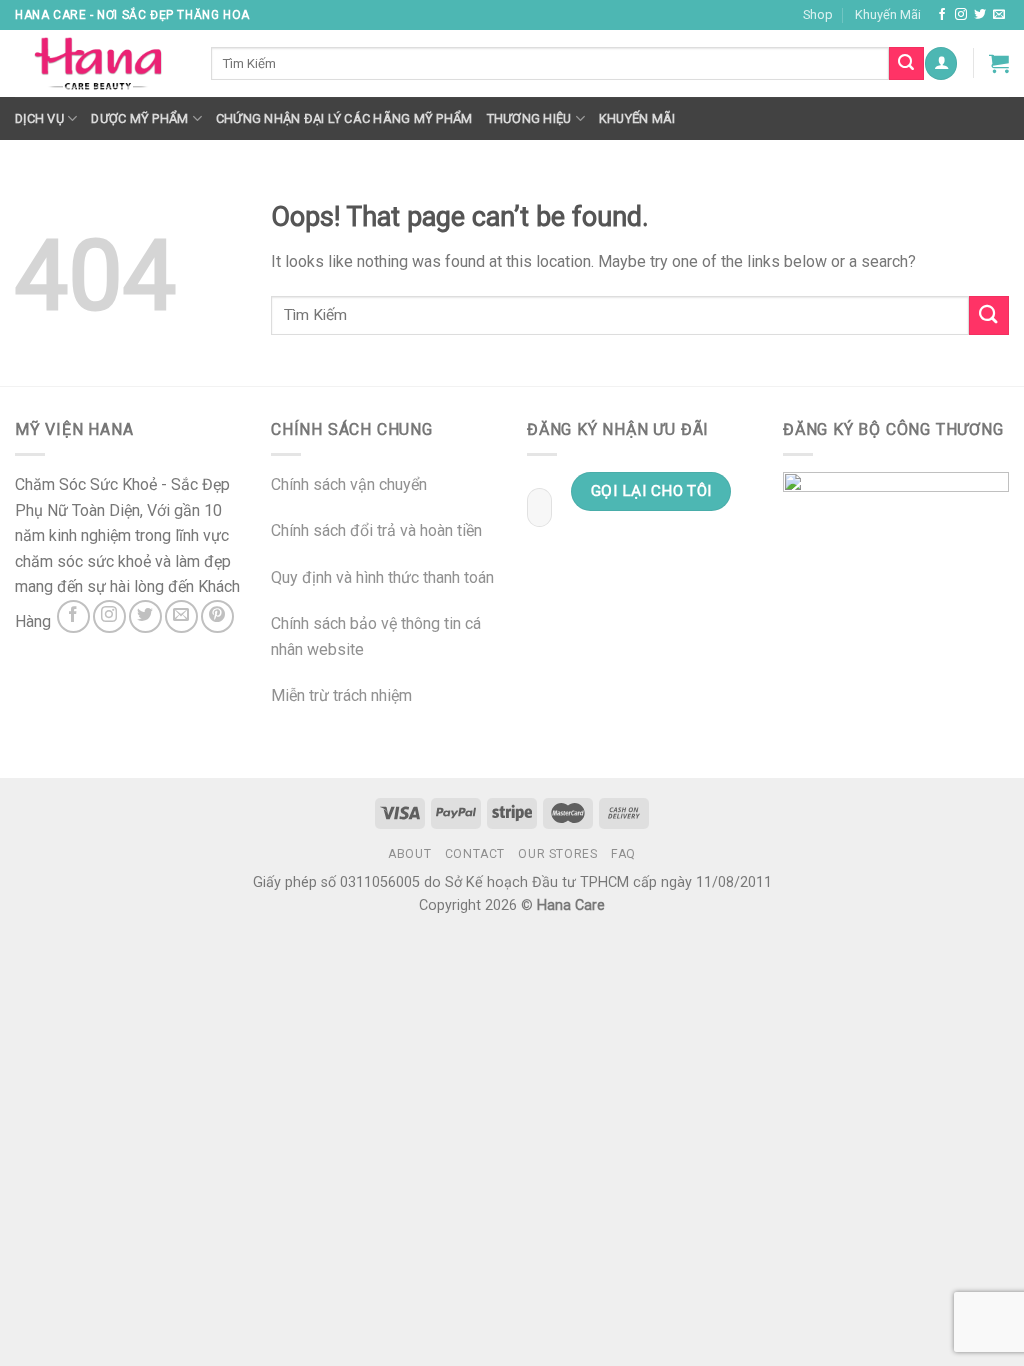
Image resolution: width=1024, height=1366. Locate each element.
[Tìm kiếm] (906, 64)
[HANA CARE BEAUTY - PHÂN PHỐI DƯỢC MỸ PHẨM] (98, 64)
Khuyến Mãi (888, 14)
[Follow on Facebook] (942, 15)
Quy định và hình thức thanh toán (382, 577)
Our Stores (557, 854)
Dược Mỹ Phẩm (139, 118)
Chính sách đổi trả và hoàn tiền (376, 530)
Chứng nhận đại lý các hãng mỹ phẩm (344, 118)
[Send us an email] (999, 15)
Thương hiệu (529, 118)
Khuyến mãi (637, 118)
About (409, 854)
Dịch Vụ (39, 118)
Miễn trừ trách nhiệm (341, 695)
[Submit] (989, 315)
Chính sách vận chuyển (349, 484)
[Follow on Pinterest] (217, 616)
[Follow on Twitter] (980, 15)
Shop (818, 14)
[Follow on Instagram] (961, 15)
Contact (475, 854)
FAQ (623, 854)
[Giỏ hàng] (999, 63)
